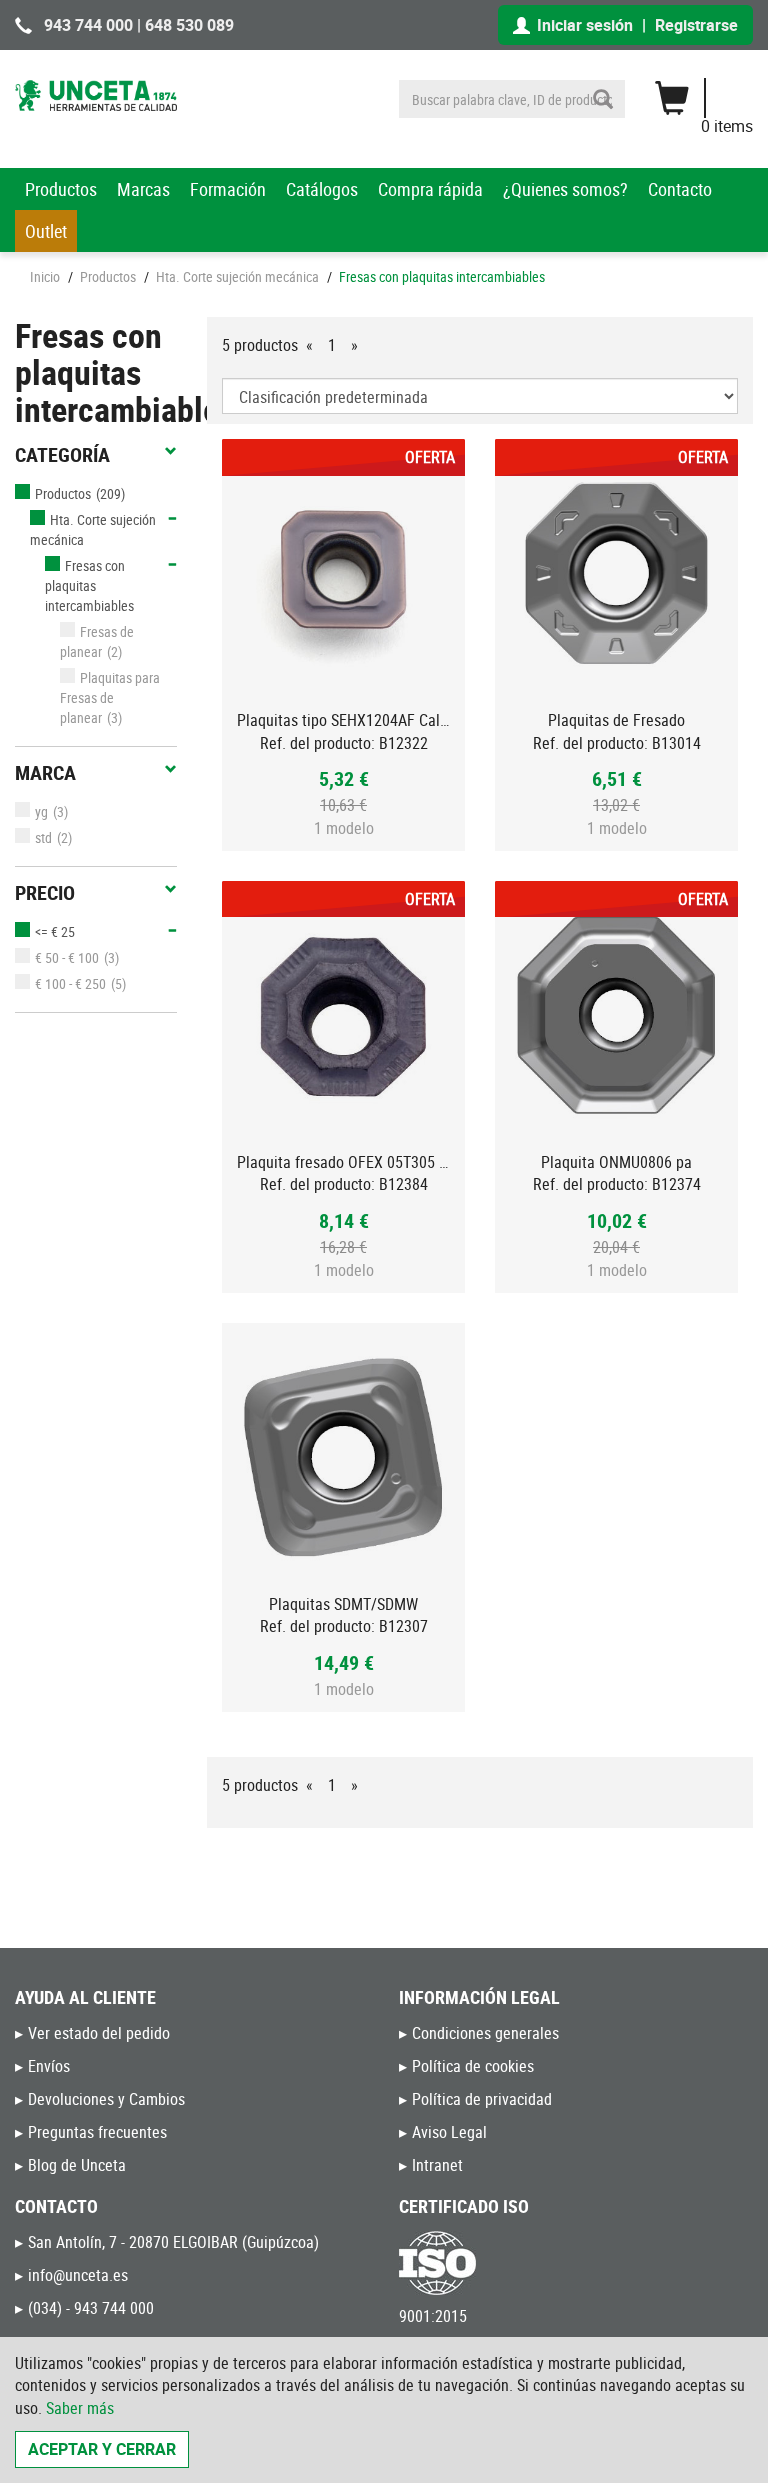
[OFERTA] (343, 573)
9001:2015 (433, 2316)
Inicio (45, 276)
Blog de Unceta (77, 2165)
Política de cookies (473, 2066)
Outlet (46, 231)
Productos (61, 189)
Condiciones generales (485, 2033)
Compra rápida (430, 189)
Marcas (143, 189)
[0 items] (713, 91)
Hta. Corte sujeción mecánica (237, 276)
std (43, 837)
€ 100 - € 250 (70, 983)
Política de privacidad (482, 2099)
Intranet (437, 2165)
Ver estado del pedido (99, 2033)
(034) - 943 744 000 (91, 2308)
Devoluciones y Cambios (106, 2099)
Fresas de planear (97, 641)
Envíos (49, 2066)
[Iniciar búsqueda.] (603, 99)
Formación (228, 189)
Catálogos (322, 189)
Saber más (80, 2408)
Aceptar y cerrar (102, 2449)
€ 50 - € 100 (67, 957)
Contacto (680, 189)
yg (41, 811)
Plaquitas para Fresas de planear (110, 697)
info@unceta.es (78, 2275)
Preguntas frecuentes (97, 2132)
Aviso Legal (449, 2132)
